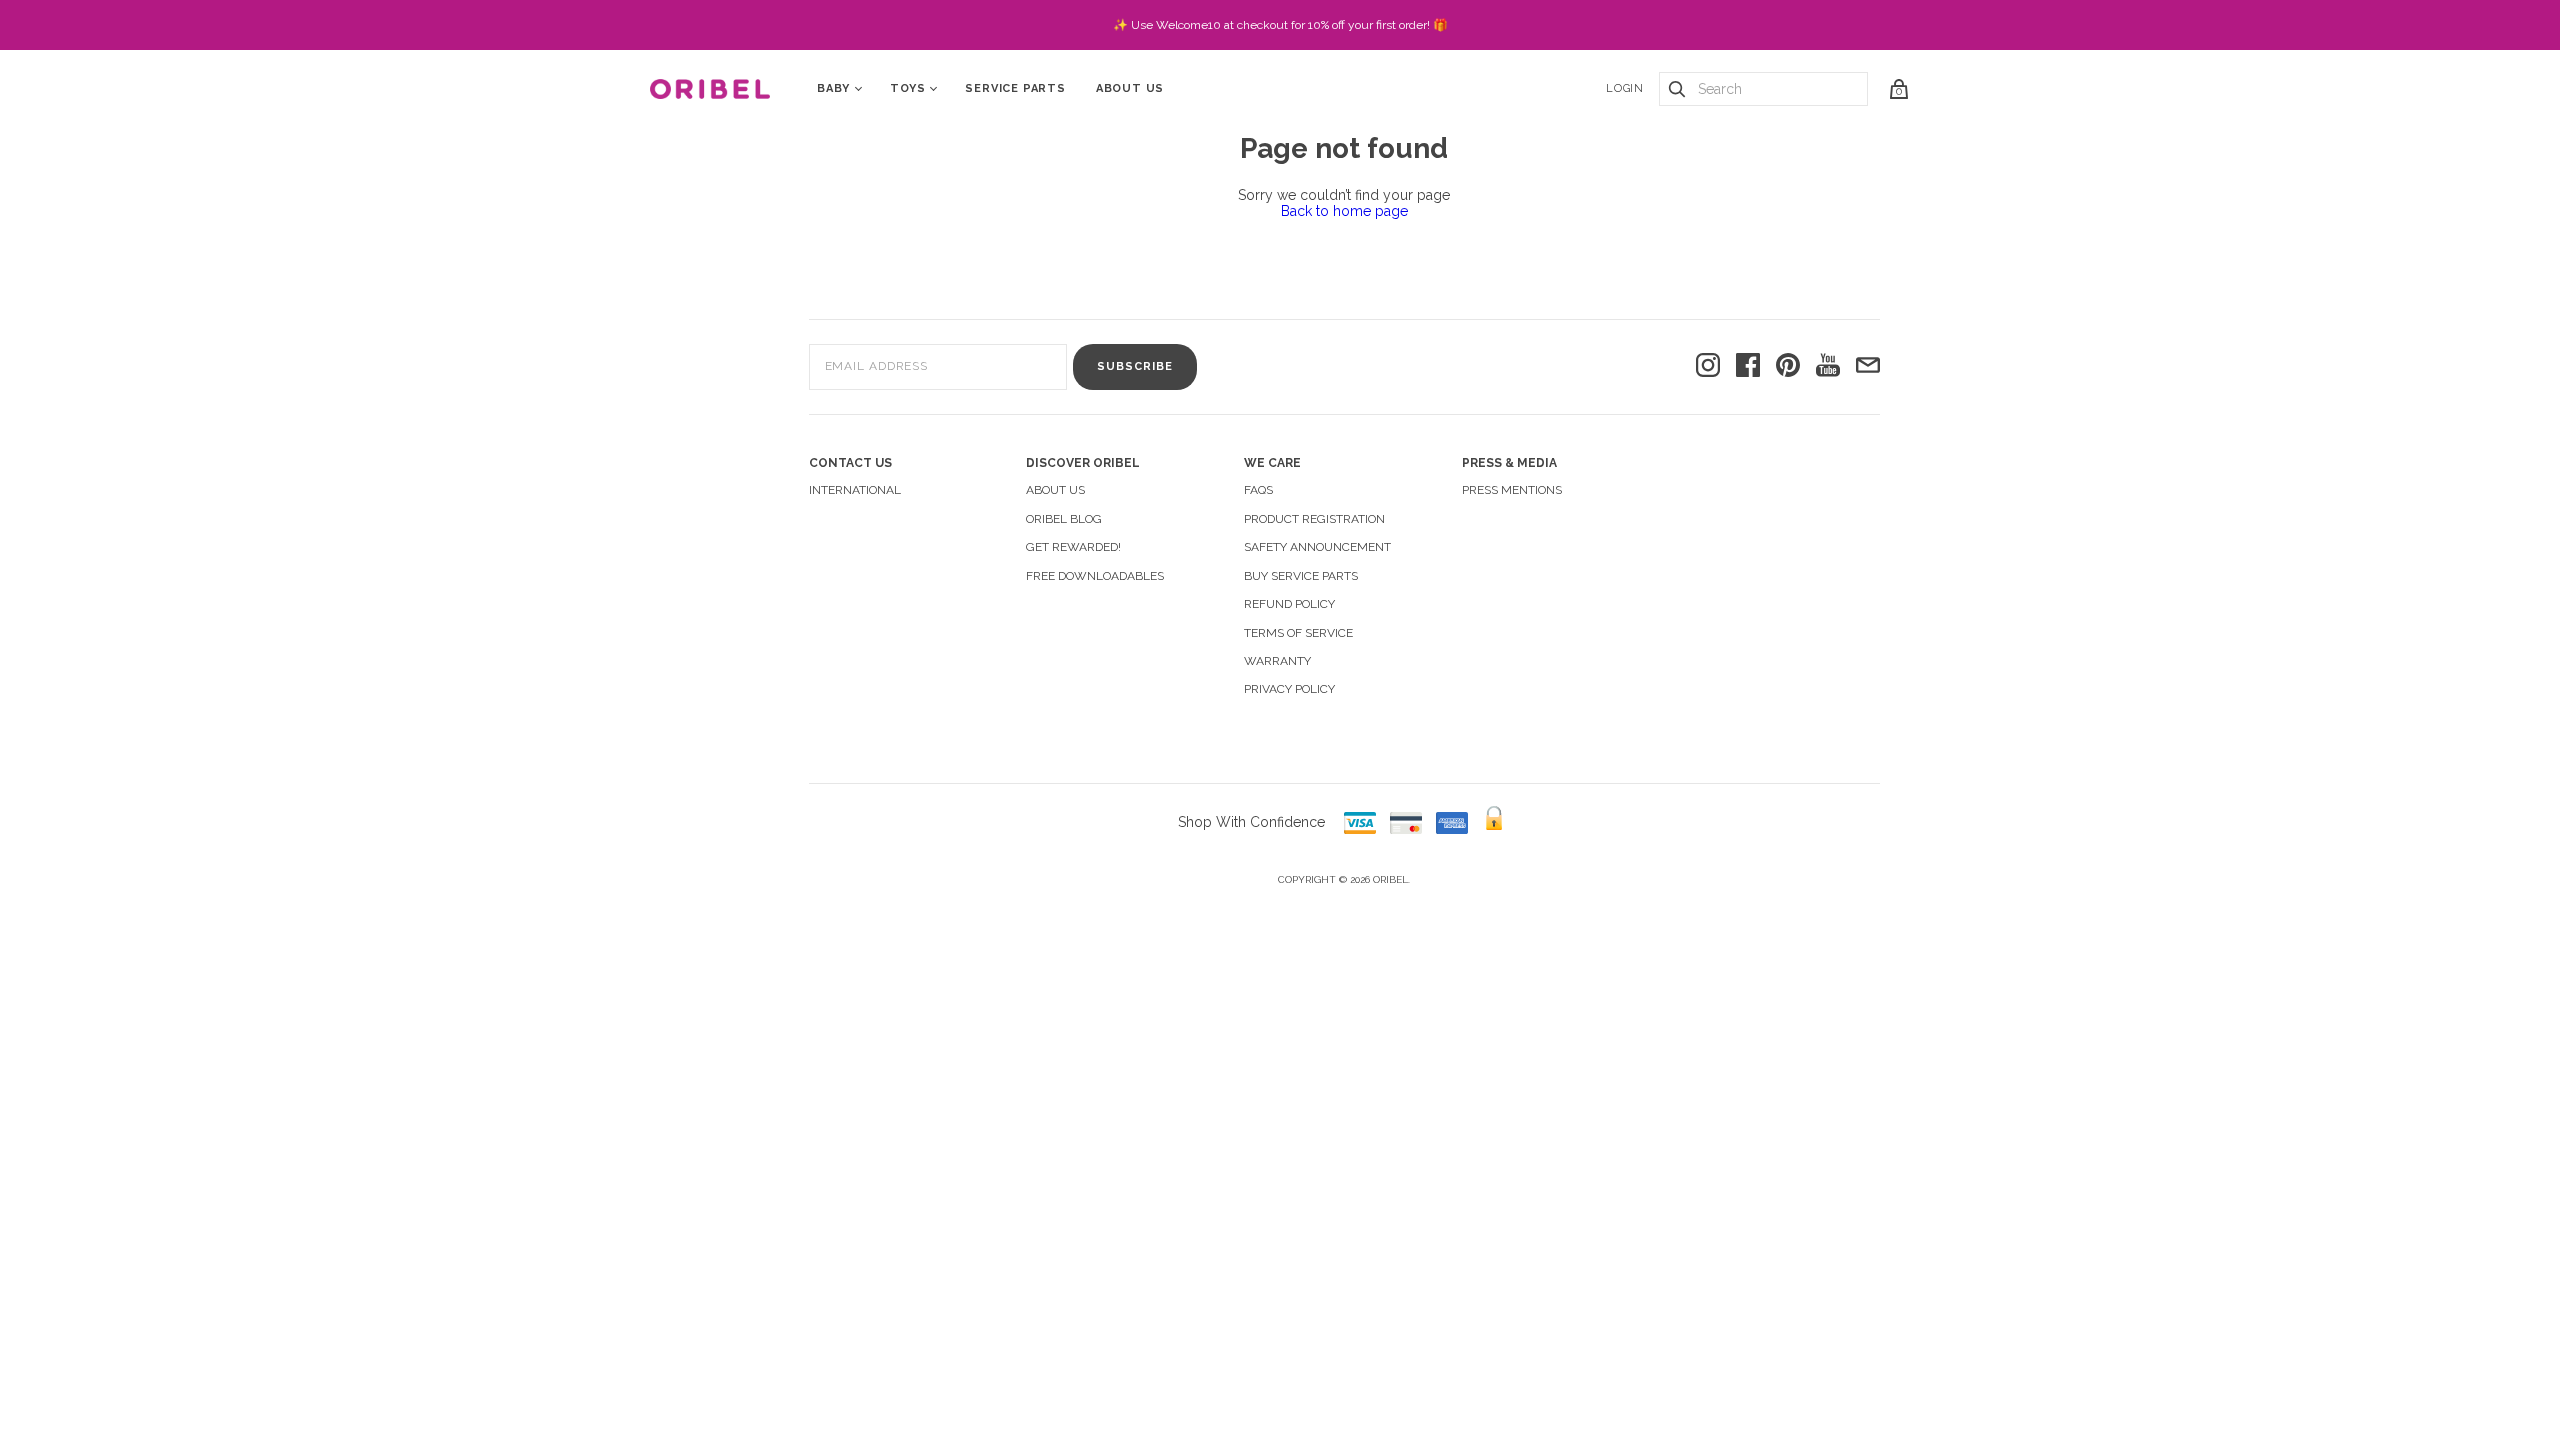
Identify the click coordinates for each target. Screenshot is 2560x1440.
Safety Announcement (1317, 547)
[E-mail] (1868, 366)
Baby (833, 88)
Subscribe (1135, 366)
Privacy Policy (1289, 689)
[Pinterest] (1788, 366)
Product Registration (1314, 519)
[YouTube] (1828, 366)
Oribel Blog (1064, 519)
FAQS (1258, 490)
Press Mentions (1512, 490)
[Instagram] (1708, 366)
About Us (1130, 88)
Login (1625, 88)
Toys (907, 88)
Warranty (1277, 661)
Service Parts (1015, 88)
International (855, 490)
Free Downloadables (1095, 576)
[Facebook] (1748, 366)
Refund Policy (1289, 604)
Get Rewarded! (1073, 547)
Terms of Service (1298, 633)
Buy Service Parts (1301, 576)
